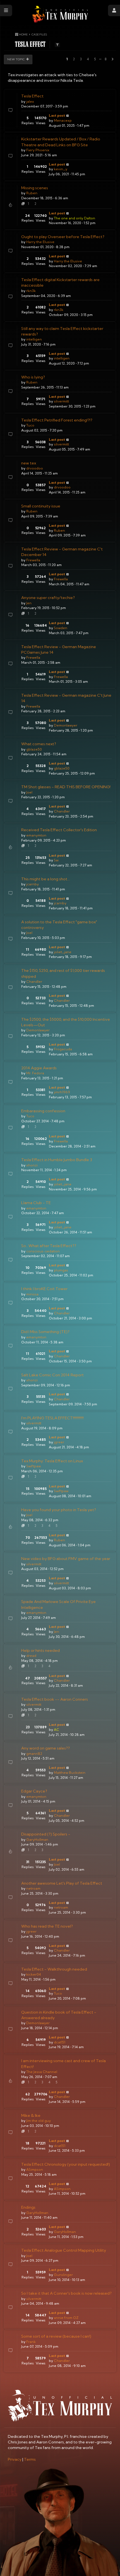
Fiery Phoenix (38, 150)
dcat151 (60, 2042)
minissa (32, 1294)
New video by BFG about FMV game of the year (66, 1559)
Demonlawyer (66, 725)
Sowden (61, 628)
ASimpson (35, 2169)
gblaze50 (34, 749)
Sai (56, 860)
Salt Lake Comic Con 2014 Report (52, 1375)
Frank (31, 2342)
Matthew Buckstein (70, 1773)
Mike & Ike (31, 2115)
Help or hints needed (40, 1650)
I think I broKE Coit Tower (44, 1289)
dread (31, 1656)
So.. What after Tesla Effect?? (49, 1246)
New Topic (16, 59)
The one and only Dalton (75, 218)
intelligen (34, 339)
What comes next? (39, 744)
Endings (28, 2207)
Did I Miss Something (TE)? (45, 1332)
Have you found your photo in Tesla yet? (59, 1510)
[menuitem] (15, 2459)
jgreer (59, 1442)
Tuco (30, 425)
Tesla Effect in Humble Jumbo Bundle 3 (57, 1160)
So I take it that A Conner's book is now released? (66, 2293)
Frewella (33, 560)
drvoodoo (35, 468)
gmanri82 (34, 1754)
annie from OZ (66, 2318)
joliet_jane (63, 952)
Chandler (62, 811)
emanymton (36, 835)
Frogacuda (63, 1049)
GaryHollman (37, 1840)
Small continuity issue (41, 506)
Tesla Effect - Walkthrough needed (54, 1969)
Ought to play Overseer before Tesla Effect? (63, 237)
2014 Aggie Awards (39, 1068)
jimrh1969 (62, 1092)
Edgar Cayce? (34, 1791)
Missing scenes (35, 188)
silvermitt (61, 401)
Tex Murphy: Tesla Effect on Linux (52, 1461)
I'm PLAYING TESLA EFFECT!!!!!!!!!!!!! (52, 1418)
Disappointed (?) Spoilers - (46, 1834)
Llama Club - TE (36, 1203)
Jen (29, 603)
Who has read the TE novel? (47, 1926)
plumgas (61, 1270)
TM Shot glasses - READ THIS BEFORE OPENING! (66, 787)
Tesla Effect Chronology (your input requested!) (66, 2164)
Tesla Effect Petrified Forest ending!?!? (57, 420)
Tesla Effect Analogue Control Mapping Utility (64, 2250)
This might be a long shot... (45, 879)
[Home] (60, 14)
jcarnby (33, 884)
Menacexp (63, 120)
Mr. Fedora (35, 1073)
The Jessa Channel (42, 2072)
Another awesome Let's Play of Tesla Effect (62, 1883)
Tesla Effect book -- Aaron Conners (55, 1699)
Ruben (32, 193)
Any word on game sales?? (45, 1748)
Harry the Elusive (40, 242)
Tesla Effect (32, 96)
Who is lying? (33, 377)
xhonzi (32, 1165)
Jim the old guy (39, 2121)
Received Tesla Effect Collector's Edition (59, 830)
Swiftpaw (33, 1466)
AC (57, 1730)
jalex (30, 101)
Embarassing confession (43, 1111)
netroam (33, 1888)
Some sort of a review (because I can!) (56, 2336)
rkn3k (31, 291)
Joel (29, 792)
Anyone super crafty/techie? (48, 598)
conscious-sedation (43, 1251)
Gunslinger (63, 2275)
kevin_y (61, 169)
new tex (29, 463)
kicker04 (34, 1974)
